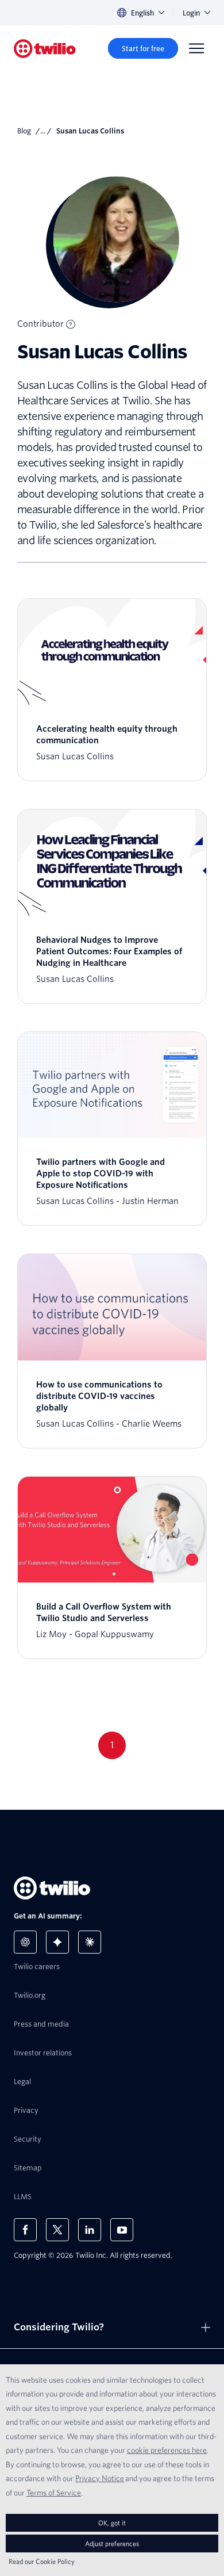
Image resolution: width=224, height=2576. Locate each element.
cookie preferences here (167, 2450)
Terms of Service (54, 2493)
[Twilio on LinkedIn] (90, 2230)
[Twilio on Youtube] (122, 2230)
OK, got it (112, 2523)
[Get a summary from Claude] (90, 1942)
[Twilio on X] (57, 2230)
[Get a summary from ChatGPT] (25, 1942)
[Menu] (196, 48)
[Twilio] (45, 49)
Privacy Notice (100, 2478)
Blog (24, 131)
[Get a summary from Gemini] (57, 1942)
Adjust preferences (112, 2543)
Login (191, 13)
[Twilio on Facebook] (25, 2230)
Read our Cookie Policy (42, 2561)
